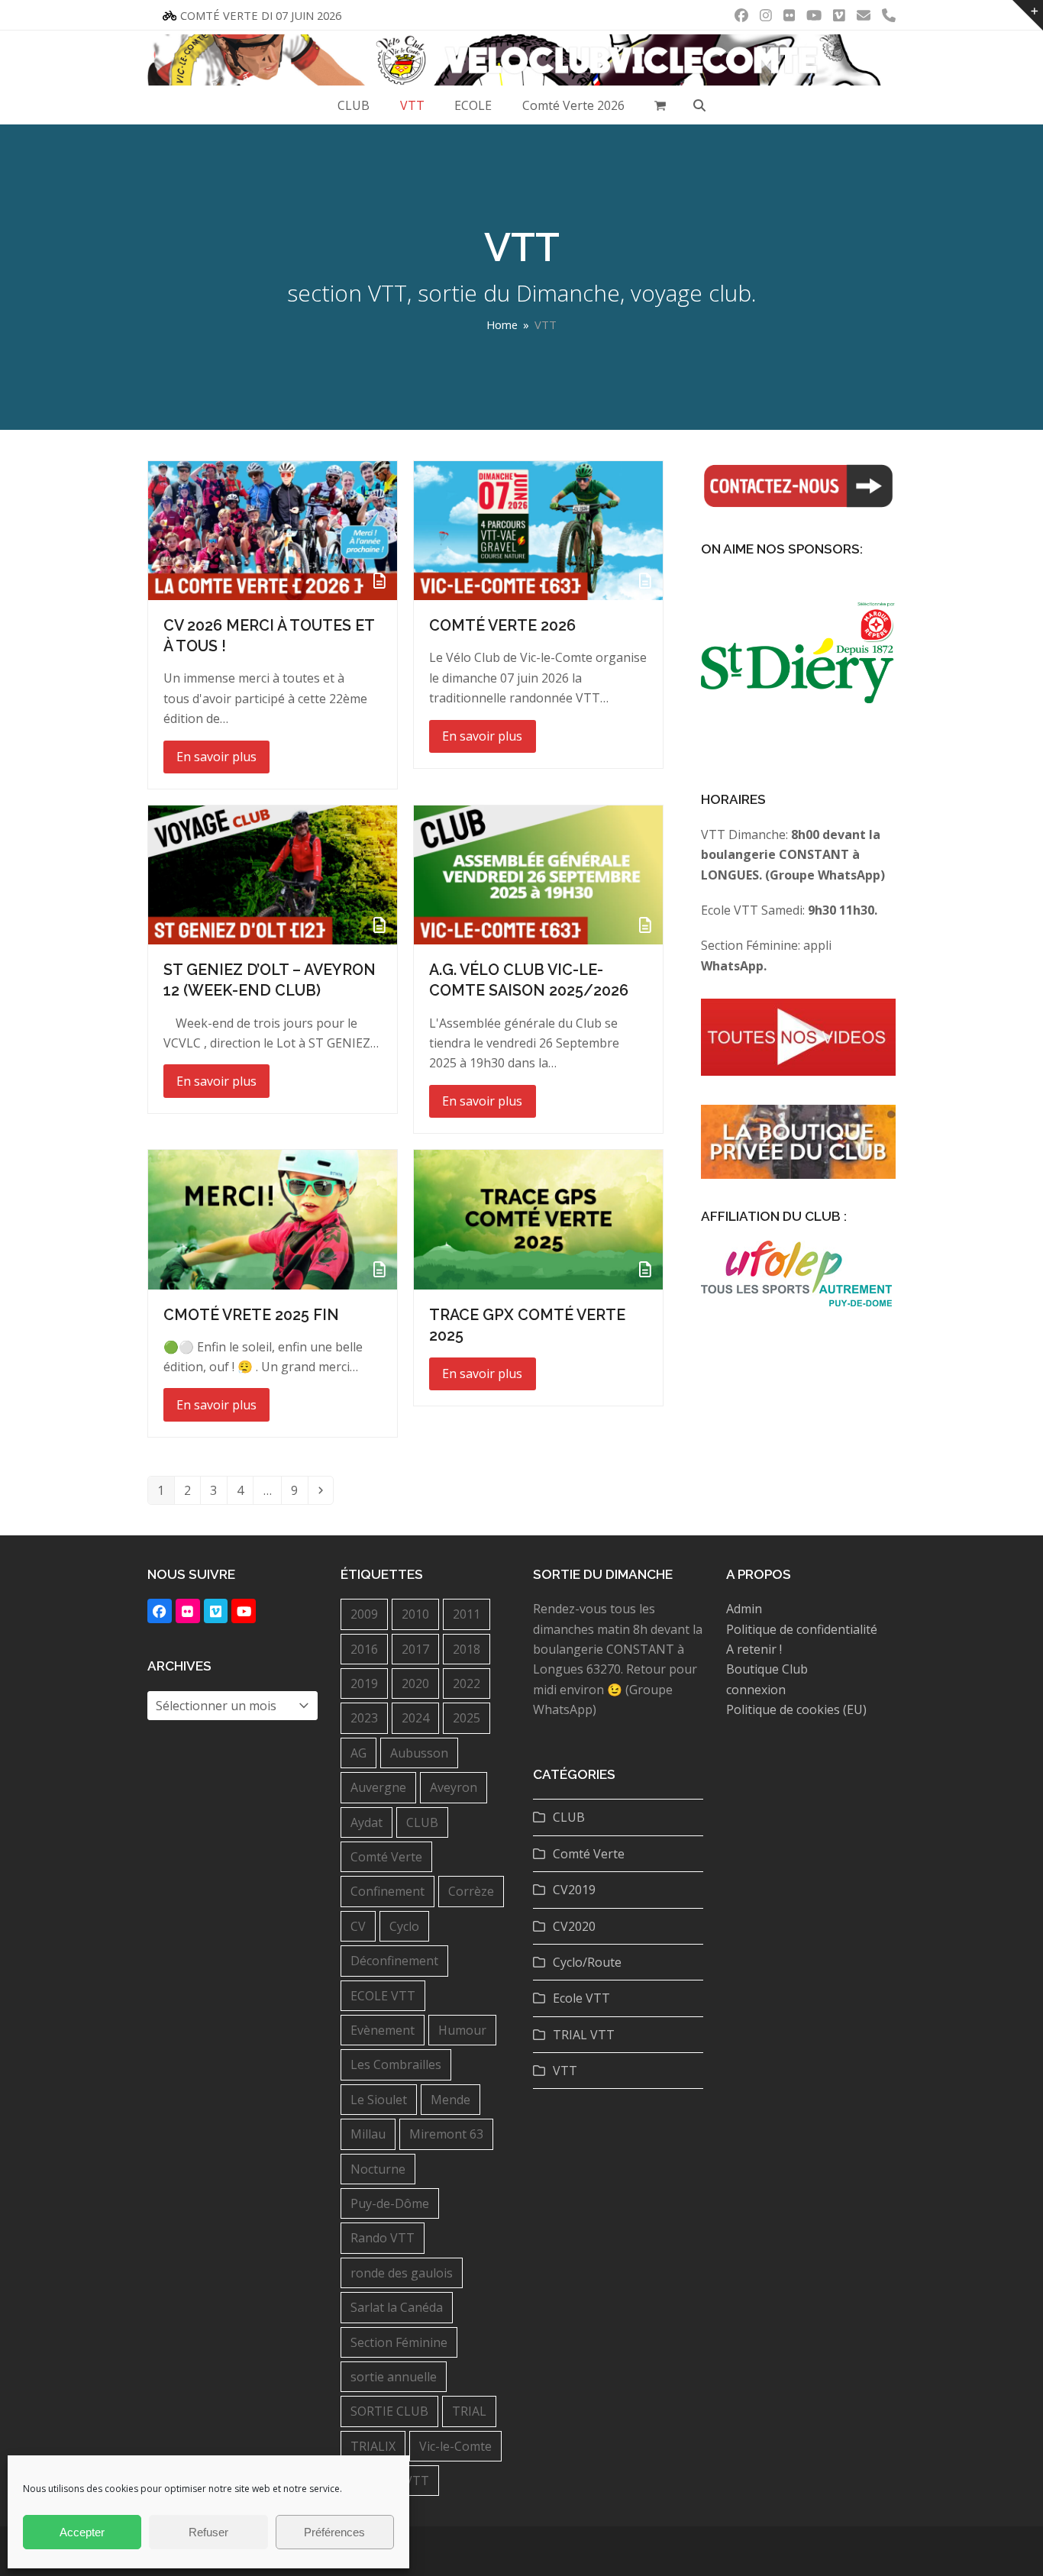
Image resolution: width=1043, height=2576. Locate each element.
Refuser (208, 2532)
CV (358, 1926)
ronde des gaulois (402, 2273)
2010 (415, 1614)
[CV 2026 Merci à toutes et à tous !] (273, 529)
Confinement (387, 1891)
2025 (467, 1718)
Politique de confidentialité (802, 1629)
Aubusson (419, 1753)
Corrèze (471, 1891)
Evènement (383, 2030)
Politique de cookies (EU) (796, 1709)
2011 (467, 1614)
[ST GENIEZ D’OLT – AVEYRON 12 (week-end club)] (273, 874)
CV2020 (574, 1926)
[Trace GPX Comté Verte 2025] (538, 1219)
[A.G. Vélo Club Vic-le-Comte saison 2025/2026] (538, 874)
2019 (364, 1683)
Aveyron (454, 1787)
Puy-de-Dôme (390, 2203)
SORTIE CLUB (389, 2411)
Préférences (334, 2532)
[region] (798, 671)
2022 (467, 1683)
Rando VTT (383, 2238)
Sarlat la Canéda (397, 2307)
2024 (415, 1718)
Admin (744, 1609)
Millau (368, 2134)
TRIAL (469, 2411)
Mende (450, 2100)
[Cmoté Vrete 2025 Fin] (273, 1219)
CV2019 (574, 1890)
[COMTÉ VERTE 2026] (538, 529)
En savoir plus (216, 757)
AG (358, 1753)
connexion (756, 1690)
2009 (364, 1614)
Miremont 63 (446, 2134)
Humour (462, 2030)
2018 (467, 1649)
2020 (415, 1683)
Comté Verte (386, 1857)
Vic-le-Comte (455, 2446)
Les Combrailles (396, 2064)
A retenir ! (754, 1649)
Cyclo (404, 1926)
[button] (661, 105)
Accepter (82, 2532)
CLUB (422, 1822)
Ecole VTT (581, 1998)
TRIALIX (373, 2446)
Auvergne (378, 1787)
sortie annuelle (394, 2377)
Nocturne (378, 2169)
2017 (415, 1649)
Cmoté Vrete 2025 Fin (251, 1315)
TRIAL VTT (584, 2035)
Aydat (367, 1822)
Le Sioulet (379, 2100)
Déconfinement (394, 1961)
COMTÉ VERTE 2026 (502, 625)
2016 (364, 1649)
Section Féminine (399, 2342)
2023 (364, 1718)
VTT (417, 2481)
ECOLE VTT (383, 1996)
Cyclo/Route (587, 1962)
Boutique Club (767, 1669)
